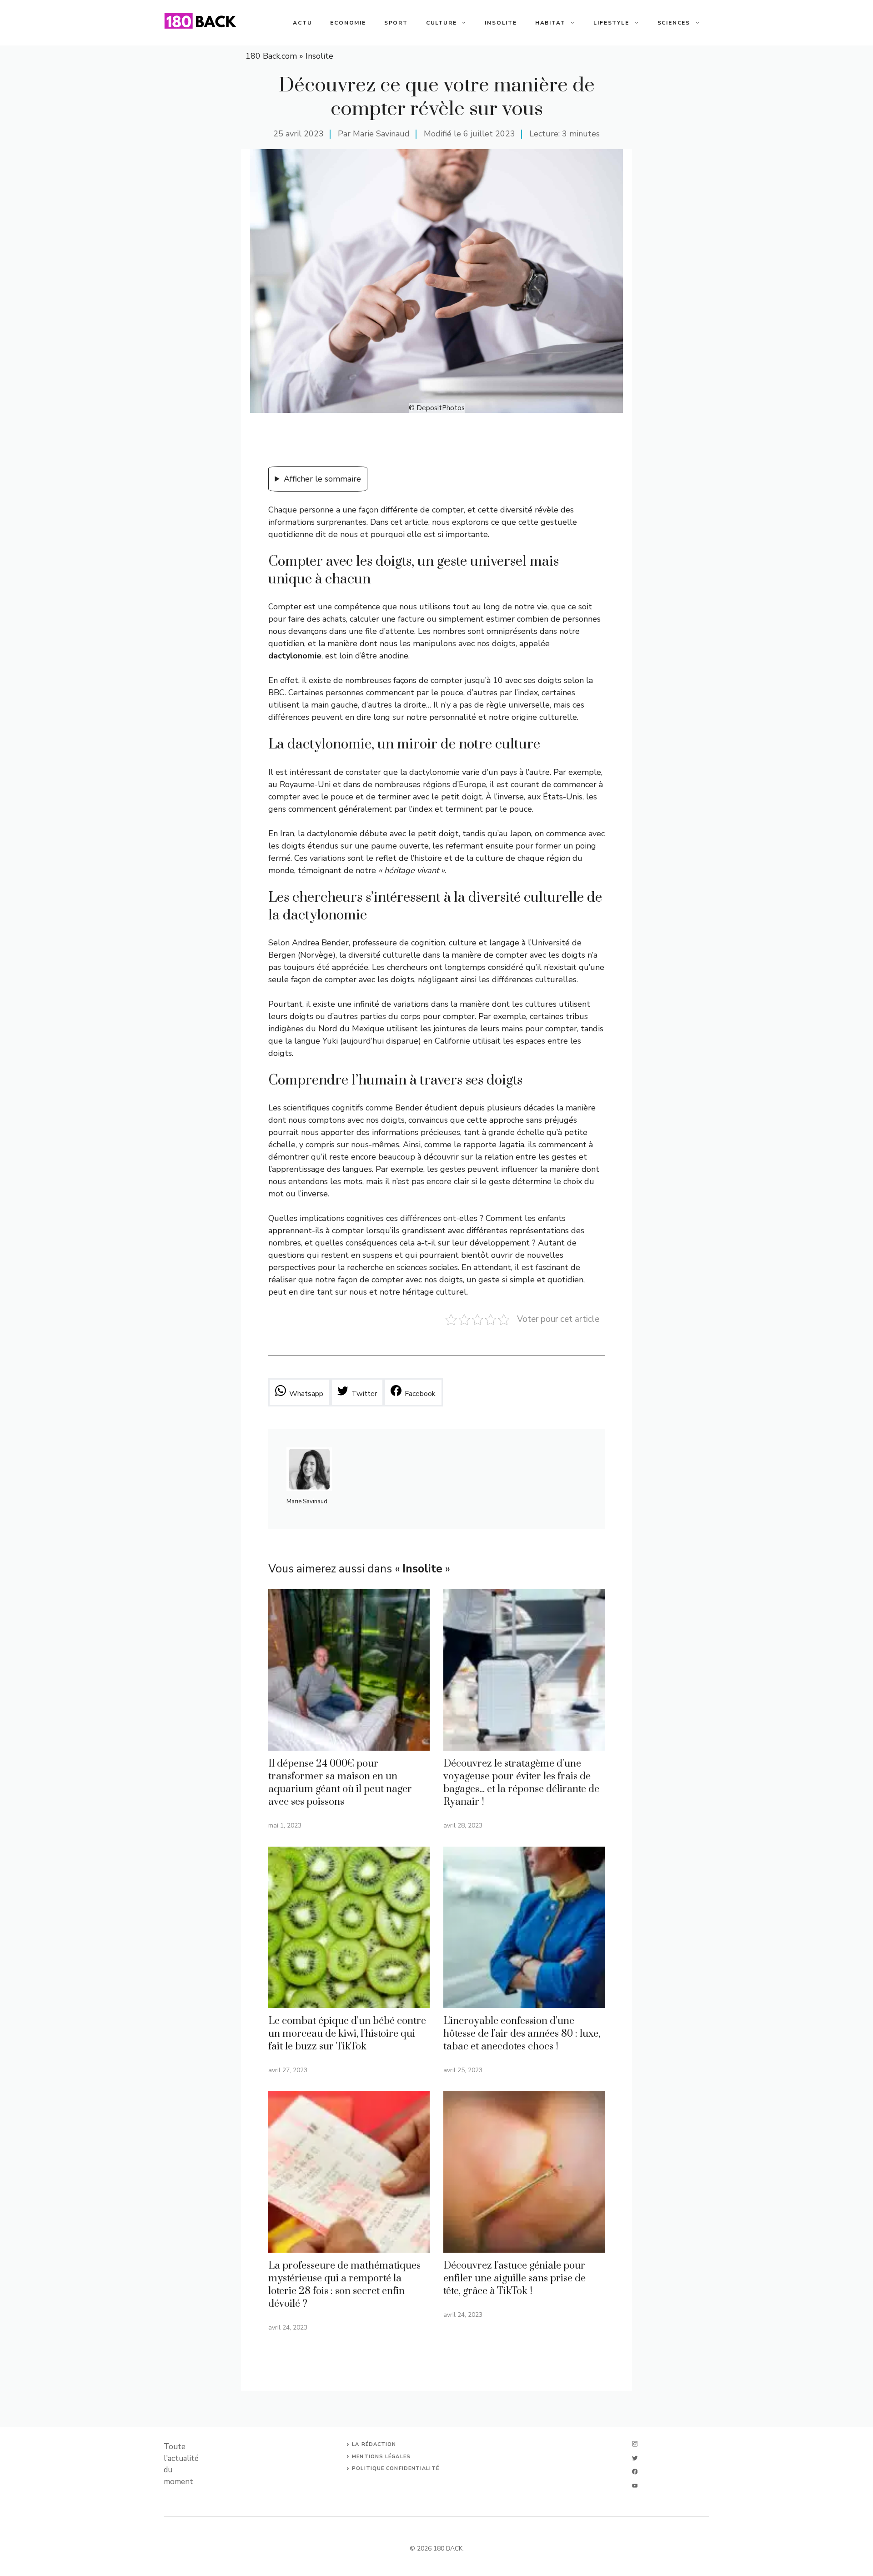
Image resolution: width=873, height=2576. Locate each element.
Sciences (674, 23)
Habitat (550, 23)
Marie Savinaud (381, 134)
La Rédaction (374, 2444)
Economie (348, 23)
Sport (396, 23)
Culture (442, 23)
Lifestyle (611, 23)
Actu (302, 23)
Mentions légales (381, 2457)
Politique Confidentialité (396, 2468)
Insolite (501, 23)
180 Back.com (271, 56)
